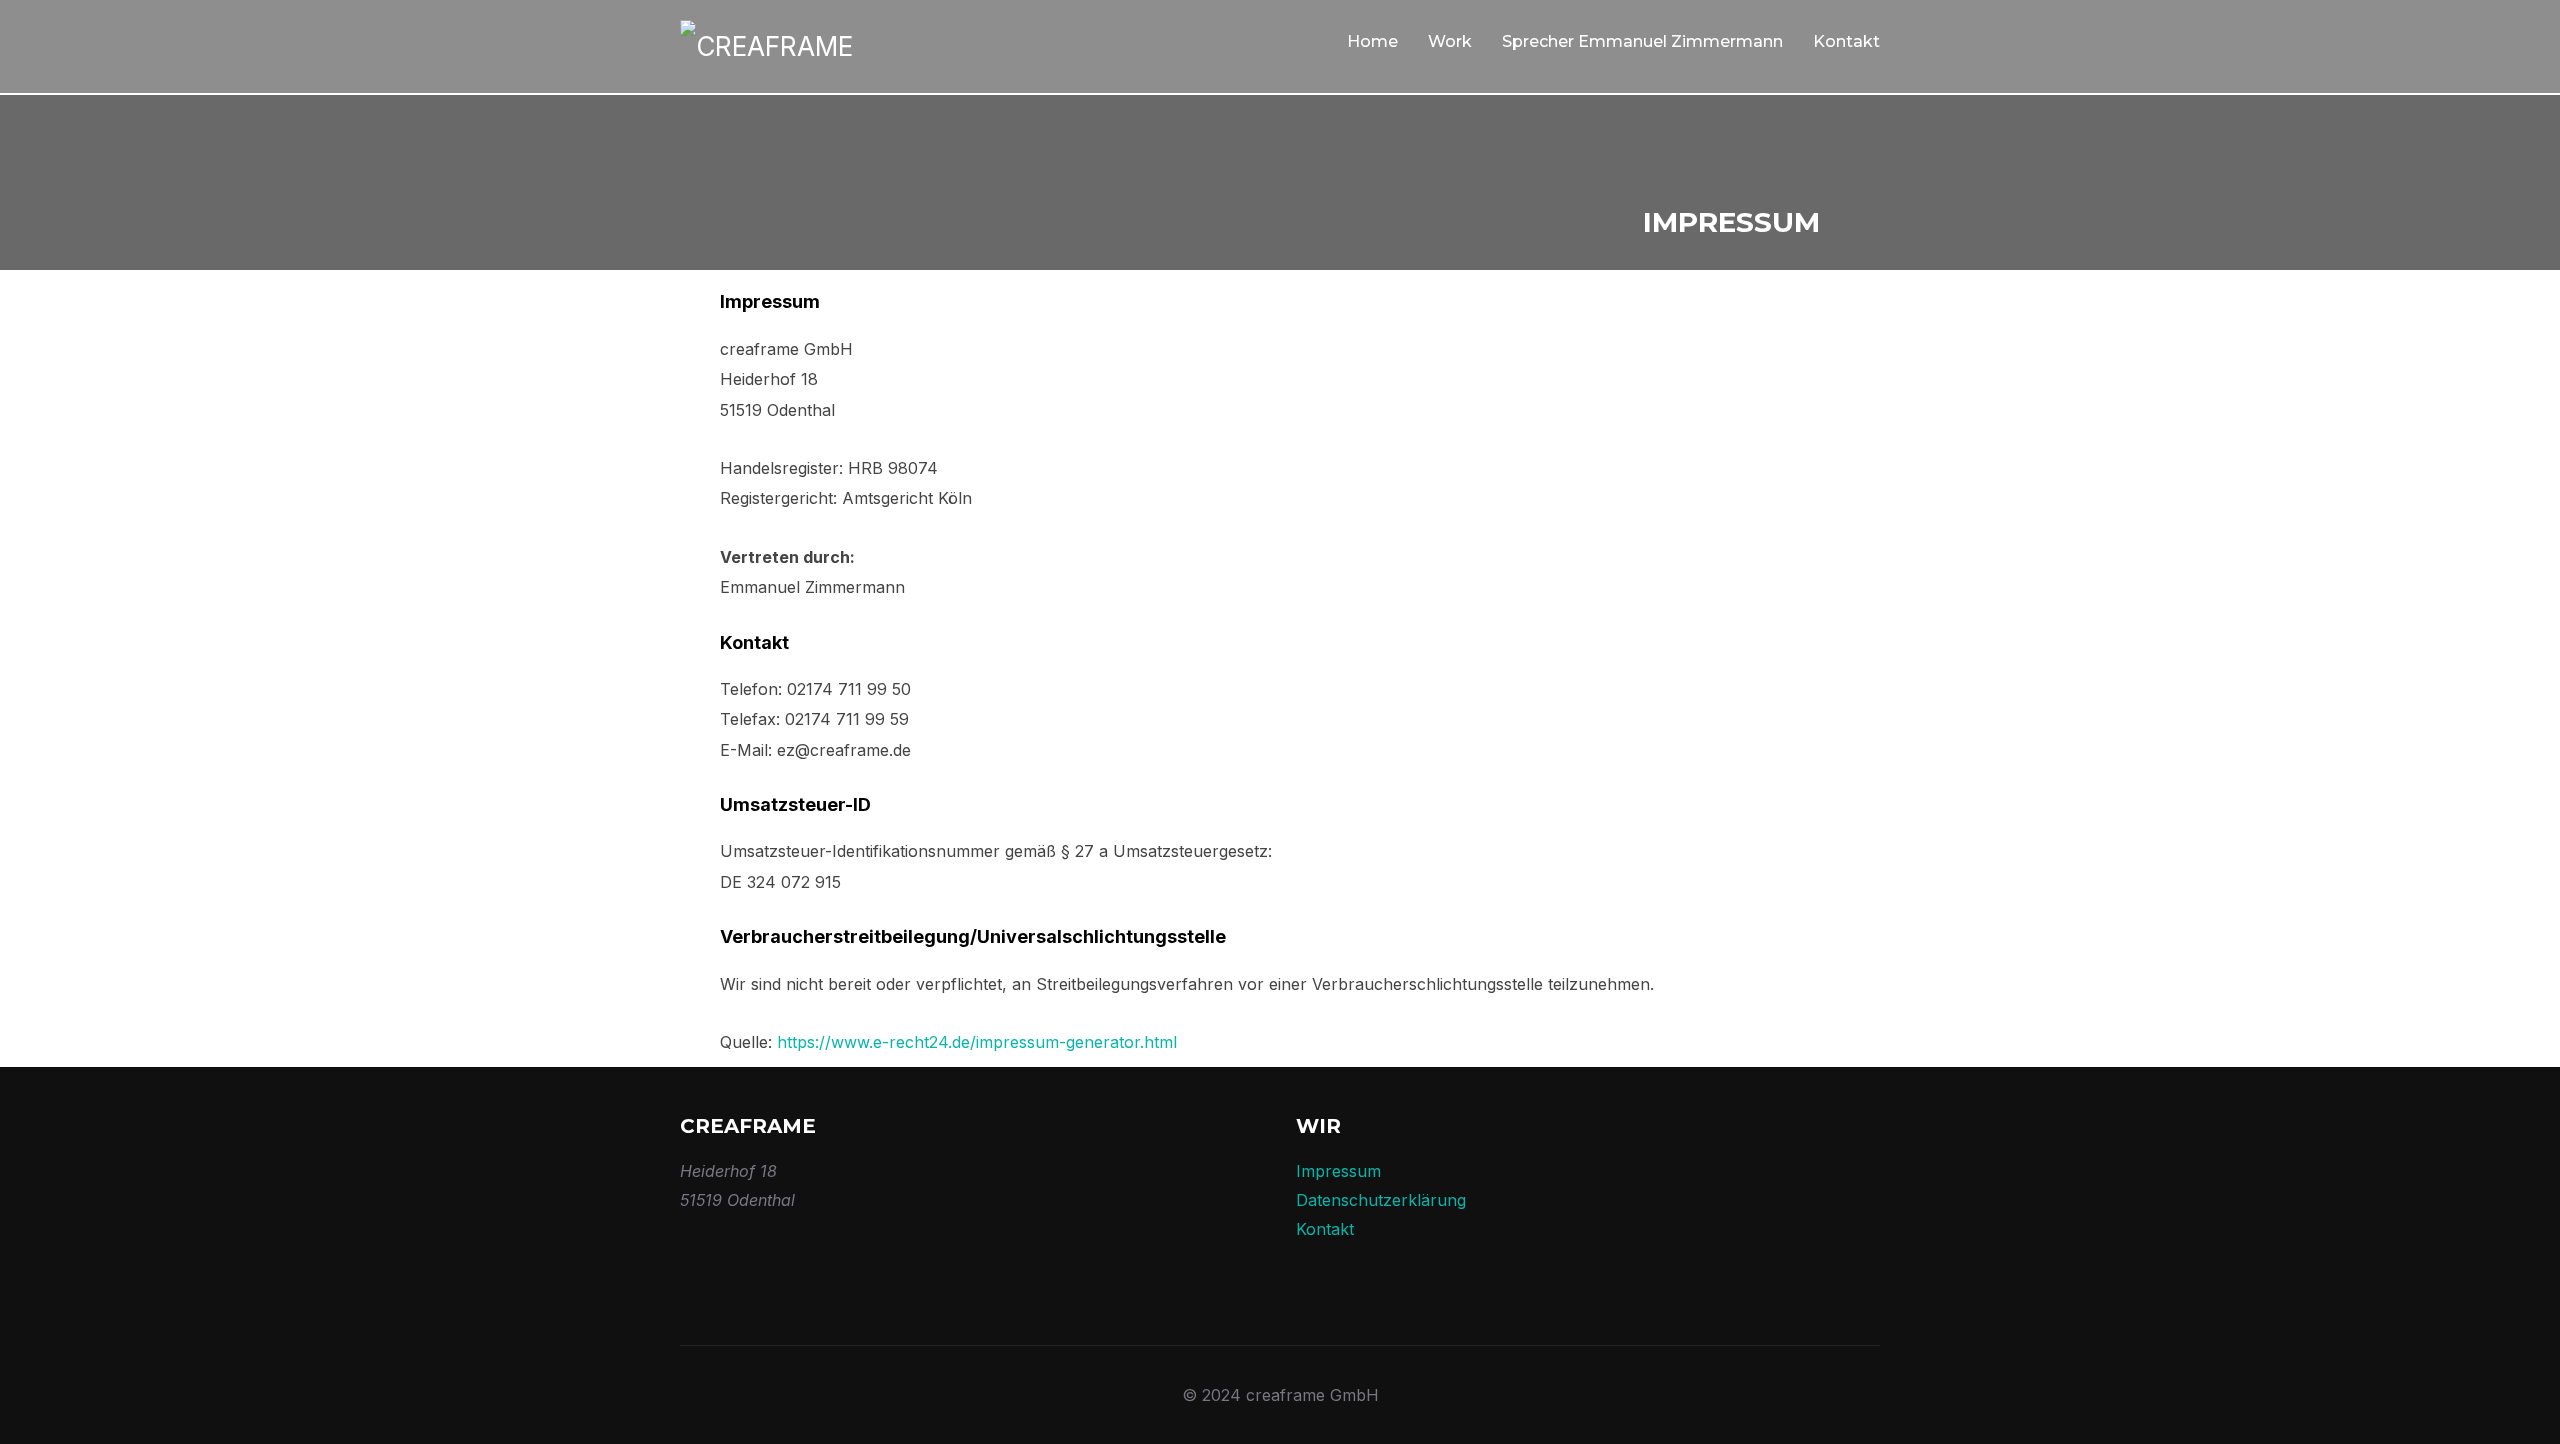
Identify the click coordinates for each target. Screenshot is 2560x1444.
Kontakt (1846, 41)
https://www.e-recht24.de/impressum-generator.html (977, 1042)
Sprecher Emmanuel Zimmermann (1642, 41)
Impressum (1338, 1171)
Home (1372, 41)
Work (1450, 41)
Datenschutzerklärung (1381, 1200)
